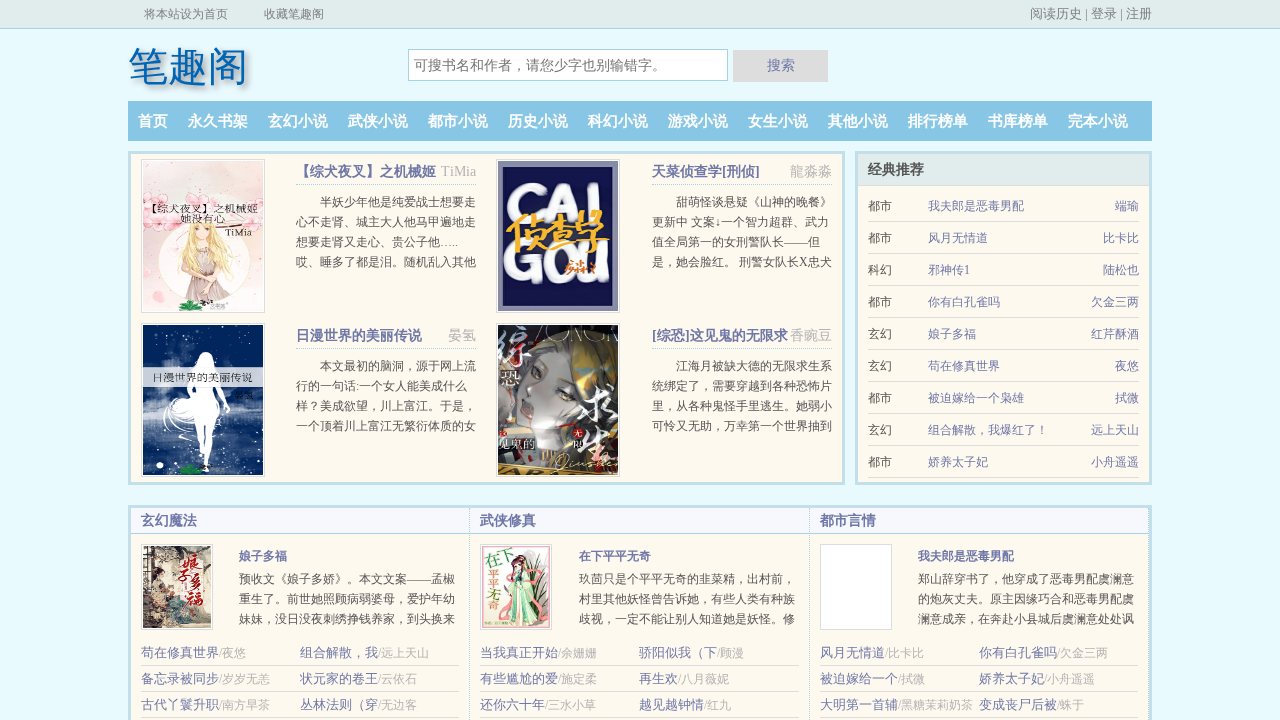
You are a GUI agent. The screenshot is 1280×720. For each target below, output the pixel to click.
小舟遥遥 (1115, 462)
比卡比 (1121, 238)
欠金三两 (1115, 302)
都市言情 (848, 520)
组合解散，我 (339, 652)
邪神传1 (949, 270)
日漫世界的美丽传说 (359, 335)
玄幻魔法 (169, 520)
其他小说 (858, 121)
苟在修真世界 (964, 366)
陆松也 (1121, 270)
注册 (1139, 13)
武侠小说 (378, 121)
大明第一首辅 (859, 704)
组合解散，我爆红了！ (988, 430)
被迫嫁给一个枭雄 (976, 398)
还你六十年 (512, 704)
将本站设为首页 (186, 14)
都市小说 (458, 121)
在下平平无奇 (615, 556)
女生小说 (778, 121)
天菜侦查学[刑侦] (706, 171)
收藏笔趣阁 (294, 14)
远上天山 (1115, 430)
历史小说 (538, 121)
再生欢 (658, 678)
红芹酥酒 (1115, 334)
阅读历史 (1056, 13)
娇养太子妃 (958, 462)
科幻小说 (618, 121)
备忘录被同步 (180, 678)
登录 (1104, 13)
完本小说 (1098, 121)
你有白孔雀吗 (964, 302)
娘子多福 (952, 334)
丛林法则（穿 (339, 704)
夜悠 (1127, 366)
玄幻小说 (298, 121)
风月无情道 (958, 238)
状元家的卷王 (339, 678)
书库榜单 (1018, 121)
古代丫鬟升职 (180, 704)
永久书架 (218, 121)
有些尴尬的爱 (519, 678)
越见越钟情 (671, 704)
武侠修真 (508, 520)
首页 (153, 121)
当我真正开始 (519, 652)
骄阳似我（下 (678, 652)
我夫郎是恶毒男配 (976, 206)
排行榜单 (938, 121)
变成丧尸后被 (1018, 704)
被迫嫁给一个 (859, 678)
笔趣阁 (188, 66)
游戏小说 (698, 121)
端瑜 (1127, 206)
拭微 (1127, 398)
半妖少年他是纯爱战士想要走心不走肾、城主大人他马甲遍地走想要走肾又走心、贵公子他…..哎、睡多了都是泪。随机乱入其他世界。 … (386, 242)
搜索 (781, 65)
